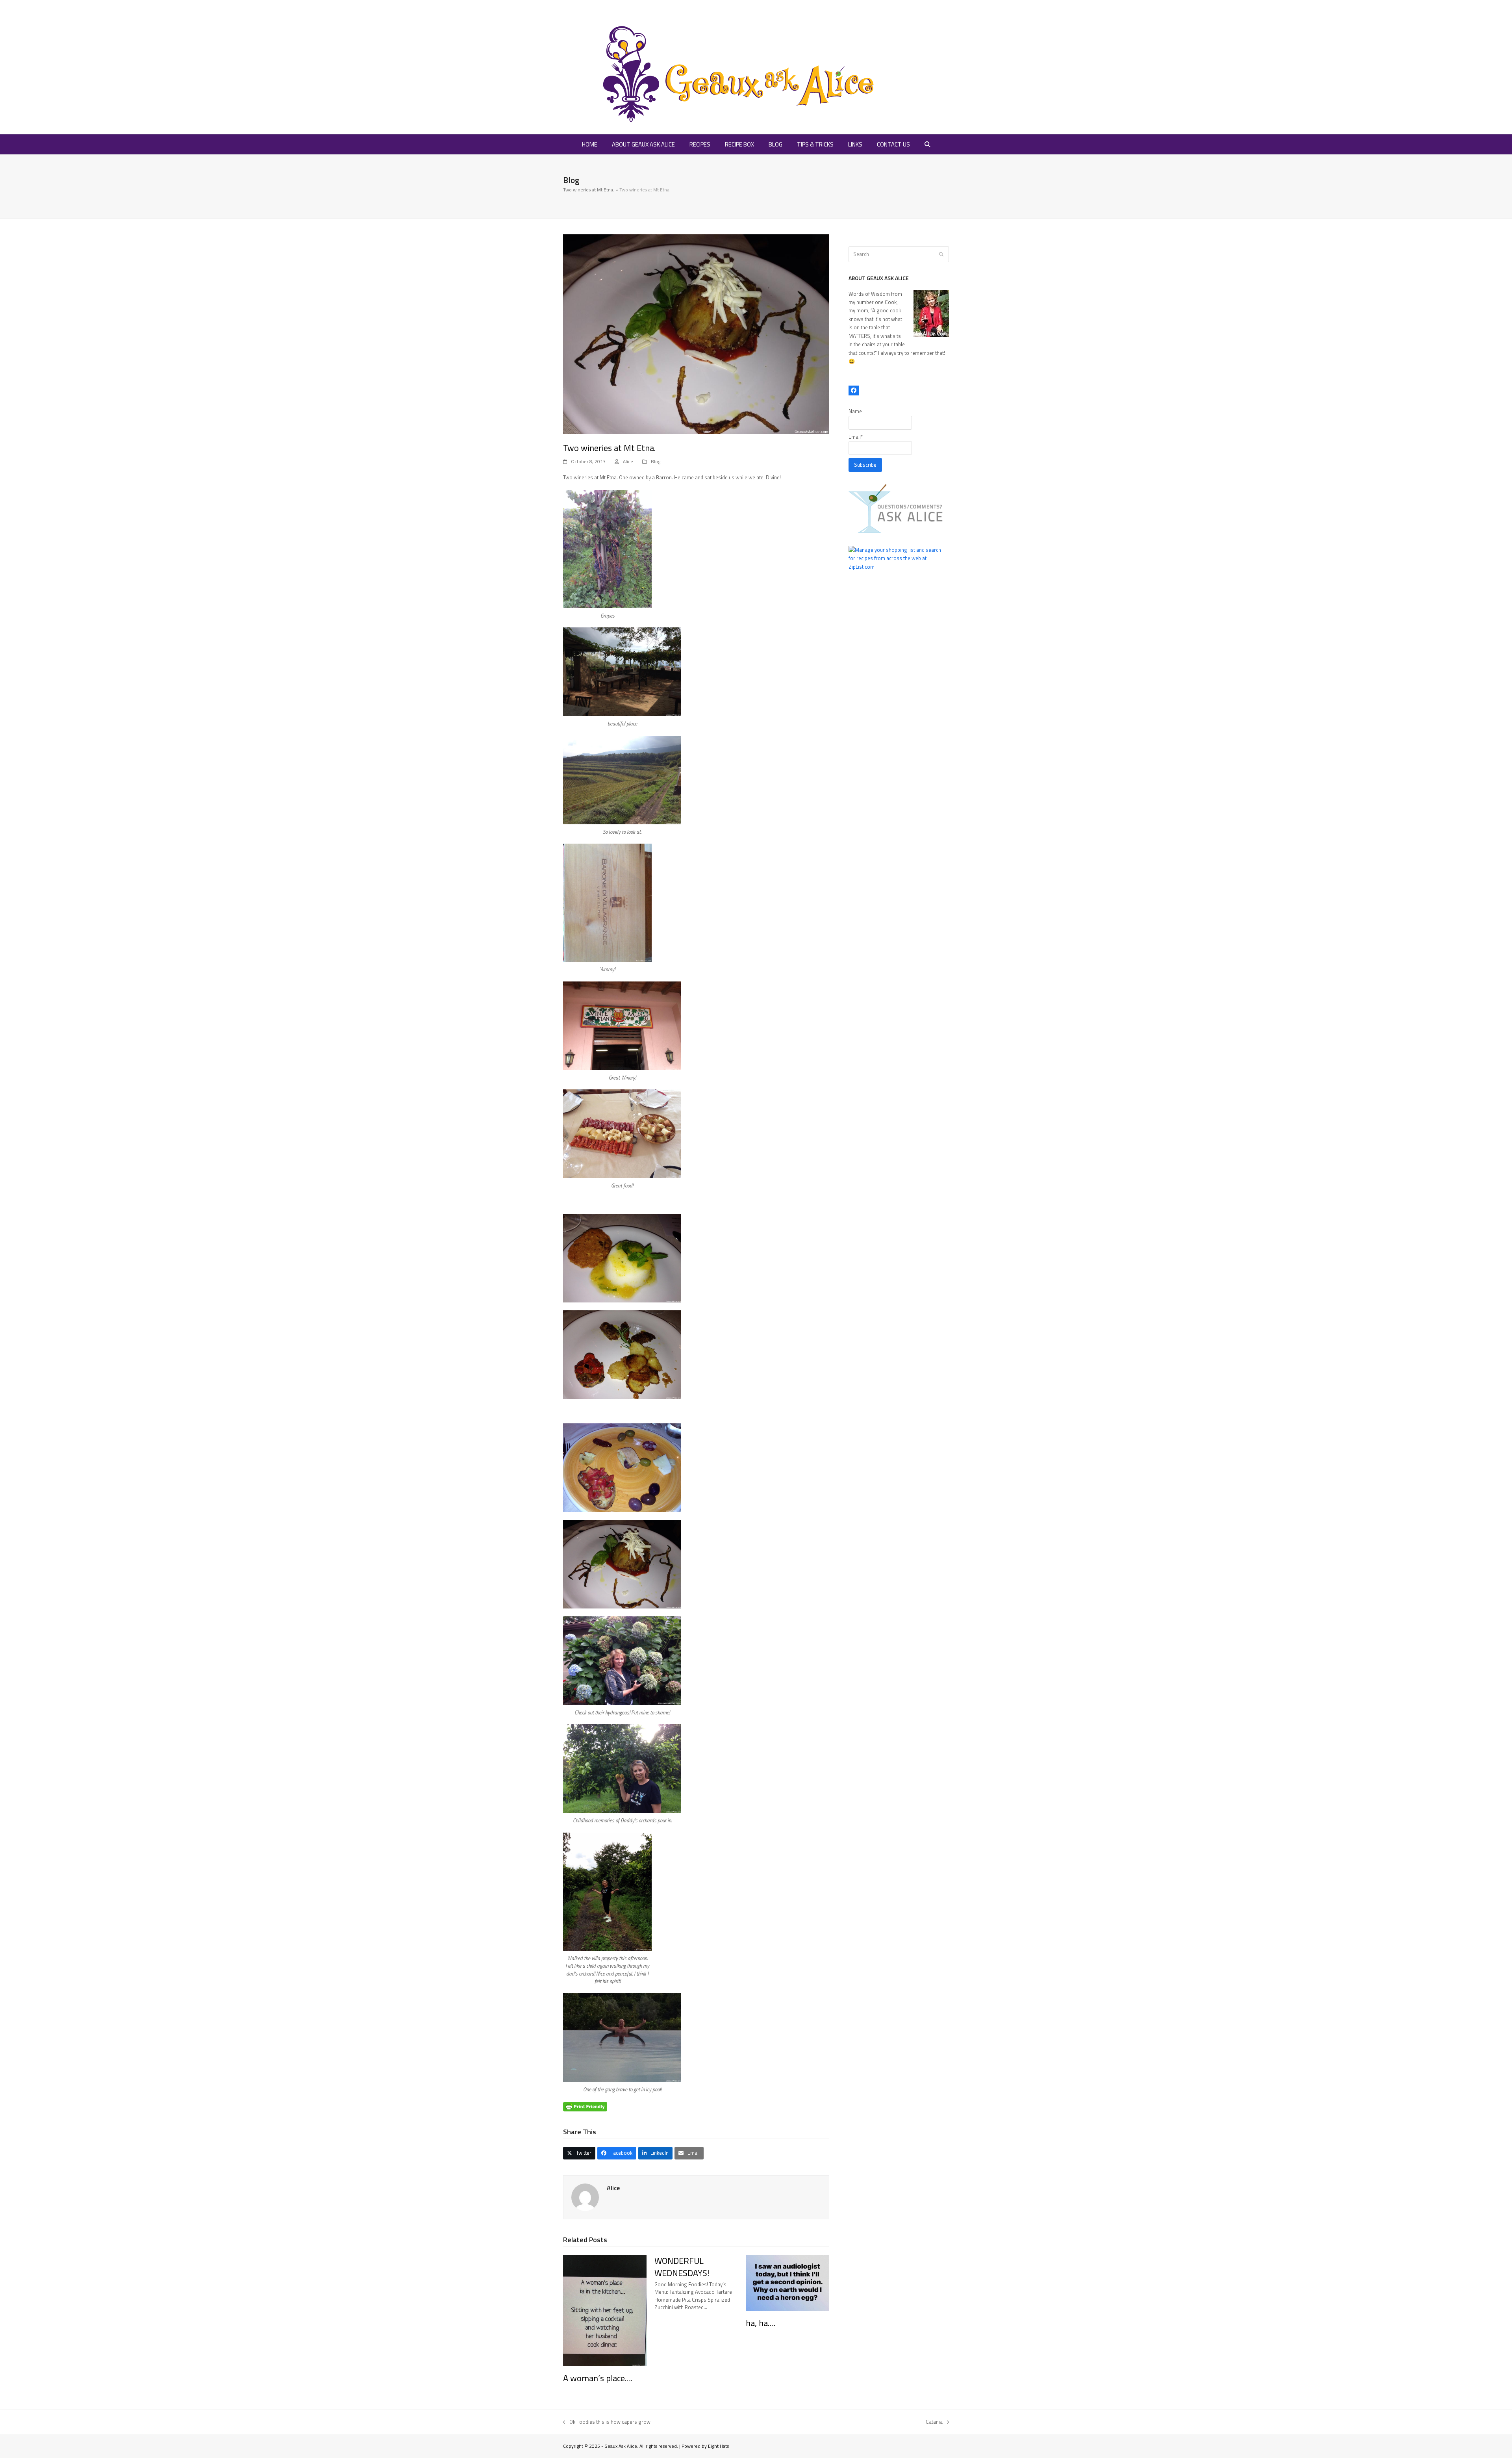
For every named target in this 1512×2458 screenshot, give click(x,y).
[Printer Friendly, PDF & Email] (585, 2106)
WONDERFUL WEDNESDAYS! (682, 2267)
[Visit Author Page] (585, 2196)
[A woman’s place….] (605, 2310)
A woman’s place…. (598, 2378)
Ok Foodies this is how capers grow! (607, 2422)
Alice (628, 461)
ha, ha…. (761, 2323)
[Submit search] (941, 254)
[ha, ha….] (787, 2282)
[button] (927, 145)
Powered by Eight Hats (705, 2446)
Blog (656, 461)
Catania (934, 2422)
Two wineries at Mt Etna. (589, 190)
